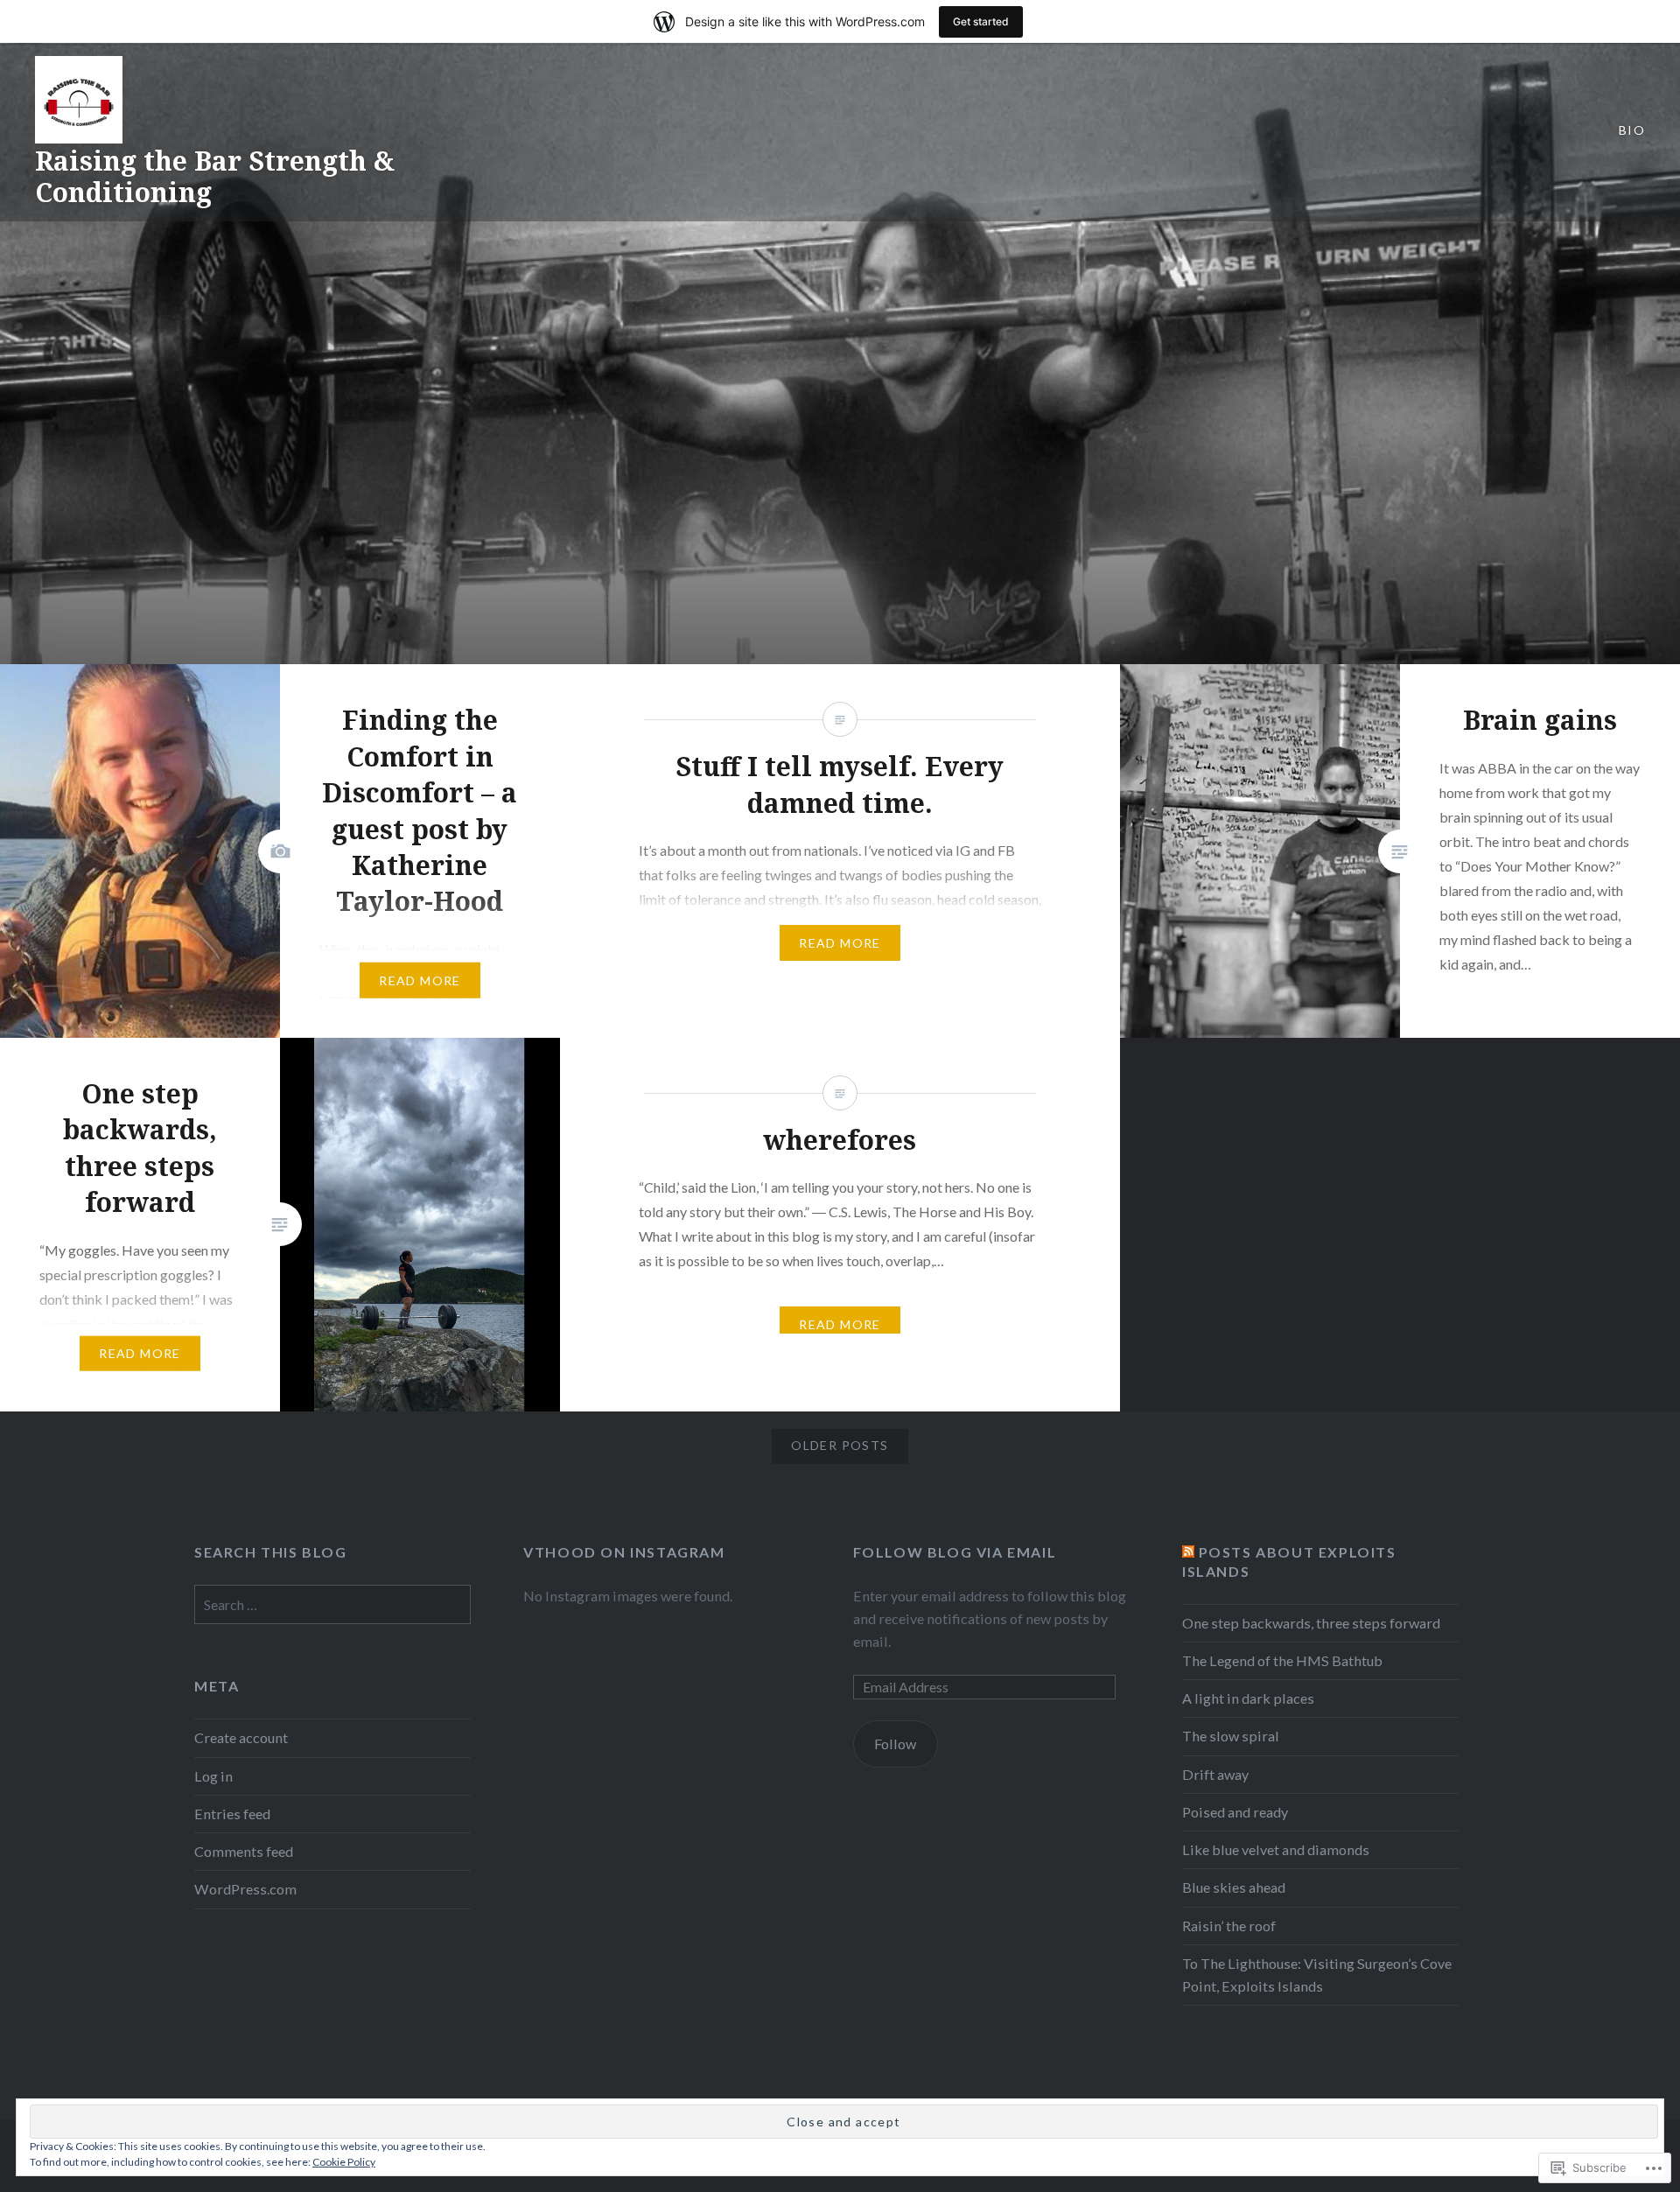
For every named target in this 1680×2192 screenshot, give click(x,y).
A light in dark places (1248, 1698)
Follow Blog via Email (955, 1552)
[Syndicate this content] (1188, 1552)
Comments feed (244, 1851)
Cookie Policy (344, 2162)
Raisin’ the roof (1229, 1926)
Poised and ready (1235, 1812)
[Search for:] (332, 1604)
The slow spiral (1231, 1736)
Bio (1632, 130)
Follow (895, 1744)
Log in (213, 1776)
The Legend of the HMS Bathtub (1282, 1660)
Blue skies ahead (1234, 1887)
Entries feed (232, 1814)
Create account (241, 1737)
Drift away (1215, 1774)
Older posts (840, 1445)
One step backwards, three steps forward (1311, 1623)
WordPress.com (245, 1889)
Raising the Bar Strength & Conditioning (215, 176)
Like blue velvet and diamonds (1276, 1849)
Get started (981, 21)
